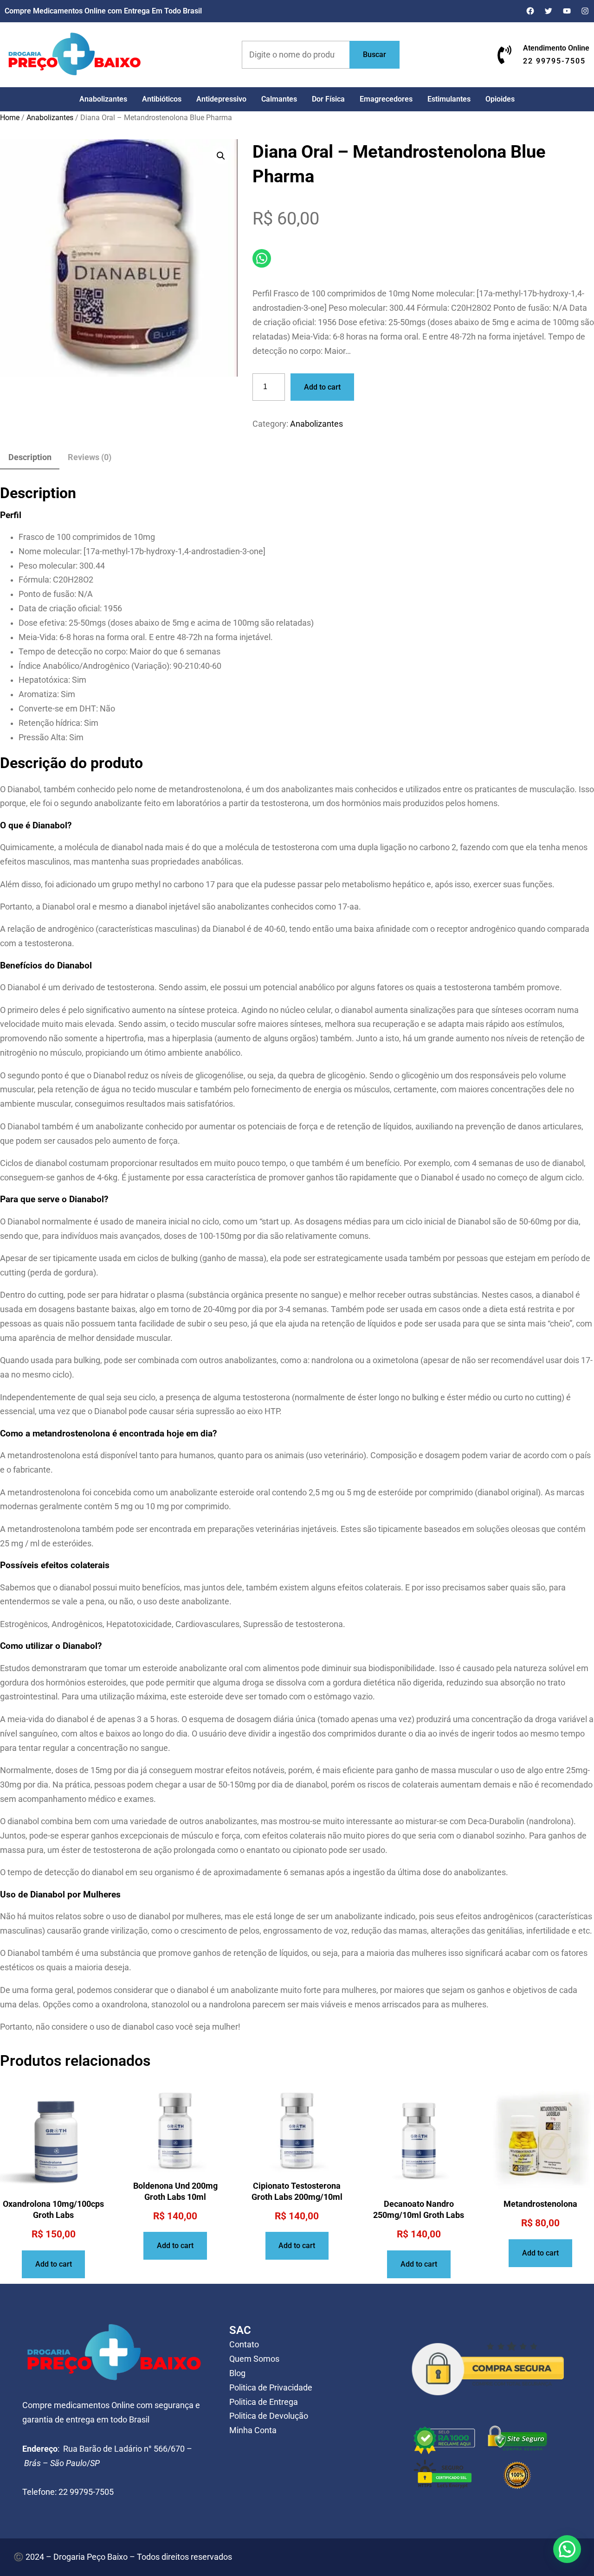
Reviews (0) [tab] (90, 457)
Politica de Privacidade (271, 2388)
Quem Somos (254, 2359)
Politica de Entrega (264, 2402)
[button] (221, 156)
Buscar (374, 54)
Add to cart (322, 387)
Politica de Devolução (269, 2416)
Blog (237, 2373)
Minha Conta (253, 2430)
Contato (244, 2345)
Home (10, 118)
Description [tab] (30, 457)
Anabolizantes (50, 118)
